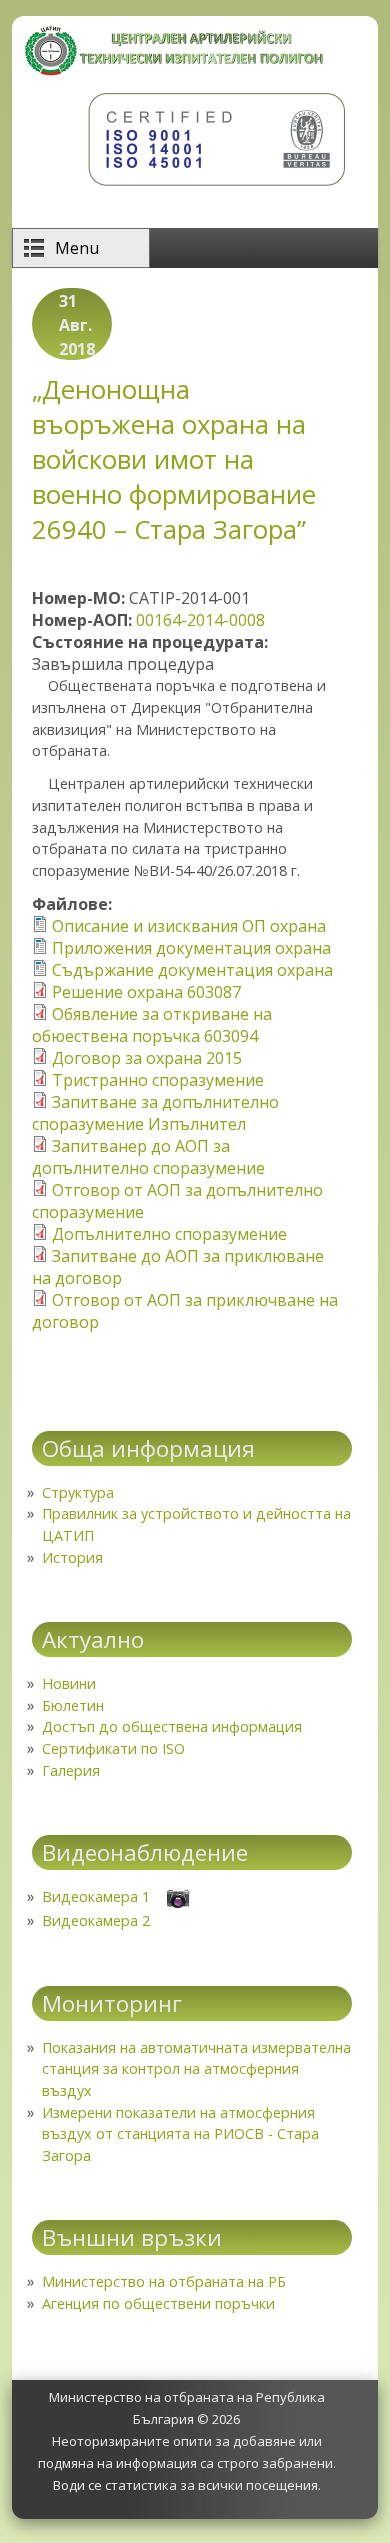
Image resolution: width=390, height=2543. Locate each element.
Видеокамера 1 (96, 1896)
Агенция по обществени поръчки (158, 2303)
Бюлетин (73, 1705)
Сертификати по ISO (113, 1748)
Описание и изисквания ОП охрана (189, 926)
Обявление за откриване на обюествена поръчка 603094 (152, 1025)
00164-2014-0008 (200, 620)
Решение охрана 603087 (146, 992)
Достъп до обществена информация (172, 1726)
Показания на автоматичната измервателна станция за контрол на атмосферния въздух (196, 2069)
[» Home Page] (175, 70)
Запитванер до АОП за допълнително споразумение (148, 1157)
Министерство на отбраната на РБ (164, 2281)
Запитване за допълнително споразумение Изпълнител (155, 1113)
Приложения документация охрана (191, 948)
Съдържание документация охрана (192, 970)
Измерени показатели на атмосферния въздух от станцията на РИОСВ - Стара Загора (180, 2134)
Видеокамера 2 (96, 1920)
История (72, 1557)
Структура (78, 1492)
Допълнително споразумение (169, 1234)
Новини (69, 1683)
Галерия (71, 1770)
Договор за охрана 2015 (147, 1058)
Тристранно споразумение (158, 1080)
